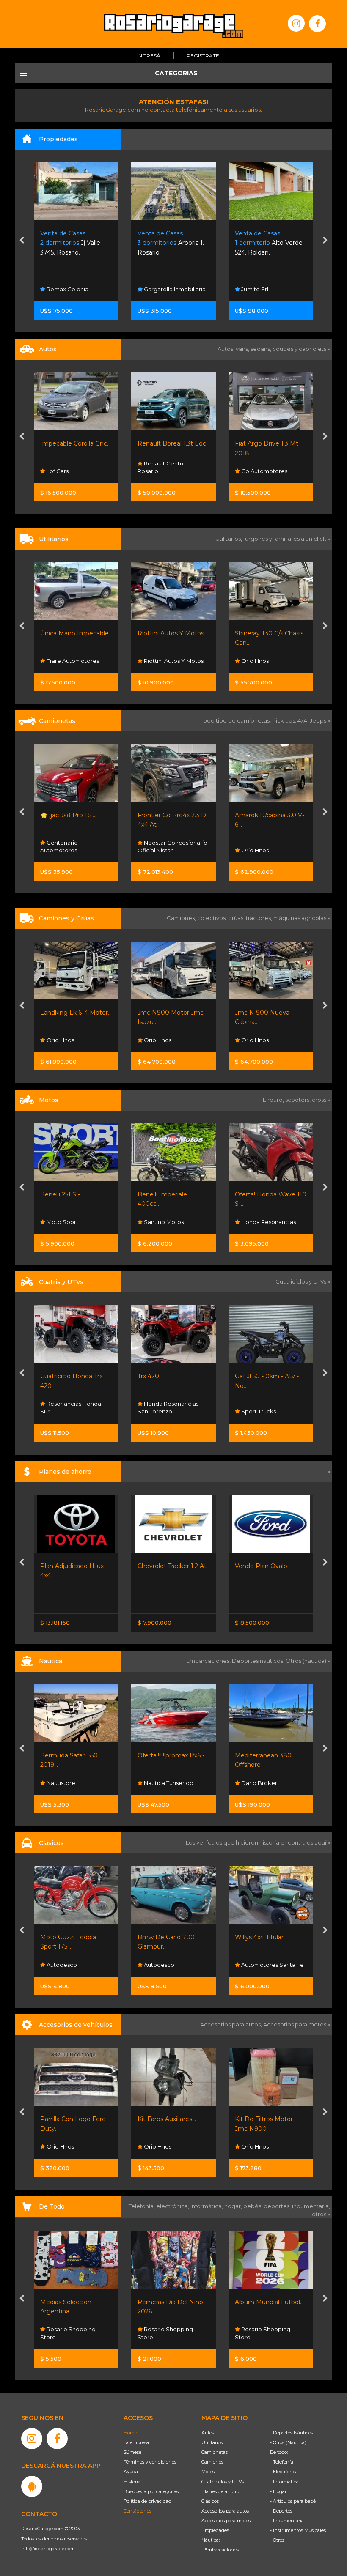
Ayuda (131, 2472)
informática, (207, 2206)
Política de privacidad (147, 2501)
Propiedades (215, 2530)
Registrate (203, 56)
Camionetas (215, 2452)
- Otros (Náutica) (288, 2442)
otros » (321, 2214)
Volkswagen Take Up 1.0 (270, 443)
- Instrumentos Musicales (298, 2530)
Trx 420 (51, 1376)
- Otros (277, 2540)
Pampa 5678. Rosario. (266, 243)
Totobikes (254, 2337)
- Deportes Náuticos (292, 2433)
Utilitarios (212, 2442)
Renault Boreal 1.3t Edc (74, 443)
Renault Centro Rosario (64, 467)
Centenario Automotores (254, 657)
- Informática (284, 2482)
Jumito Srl (157, 289)
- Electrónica (284, 2472)
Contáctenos (138, 2511)
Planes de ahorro (220, 2491)
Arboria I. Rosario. (73, 243)
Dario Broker (161, 1783)
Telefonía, (142, 2206)
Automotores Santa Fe (175, 1965)
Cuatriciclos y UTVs (223, 2482)
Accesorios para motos (295, 2024)
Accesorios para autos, (232, 2024)
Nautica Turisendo (71, 1783)
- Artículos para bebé (293, 2501)
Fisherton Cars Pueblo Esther (268, 1961)
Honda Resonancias (171, 1222)
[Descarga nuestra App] (32, 2486)
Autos (208, 2433)
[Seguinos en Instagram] (296, 23)
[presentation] (22, 241)
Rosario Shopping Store (68, 2333)
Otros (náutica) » (308, 1661)
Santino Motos (66, 1222)
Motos (208, 2472)
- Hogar (278, 2491)
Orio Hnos (157, 661)
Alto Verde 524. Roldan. (171, 243)
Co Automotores (166, 471)
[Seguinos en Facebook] (317, 24)
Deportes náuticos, (259, 1661)
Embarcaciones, (209, 1661)
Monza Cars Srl (261, 471)
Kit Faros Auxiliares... (69, 2119)
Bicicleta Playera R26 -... (269, 2302)
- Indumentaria (287, 2521)
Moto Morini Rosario (268, 1222)
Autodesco (256, 850)
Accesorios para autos (225, 2511)
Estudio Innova (260, 289)
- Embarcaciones (220, 2550)
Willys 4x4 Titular (162, 1937)
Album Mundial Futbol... (172, 2302)
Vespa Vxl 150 (255, 1194)
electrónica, (173, 2206)
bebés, (253, 2206)
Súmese (132, 2452)
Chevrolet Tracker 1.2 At (75, 1566)
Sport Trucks (161, 1411)
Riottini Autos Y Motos (73, 633)
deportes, (278, 2206)
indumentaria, (311, 2206)
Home (130, 2433)
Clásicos (210, 2501)
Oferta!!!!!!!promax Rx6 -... (76, 1755)
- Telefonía (282, 2462)
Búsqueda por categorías (151, 2491)
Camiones (212, 2462)
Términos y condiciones (150, 2462)
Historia (132, 2482)
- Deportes (281, 2511)
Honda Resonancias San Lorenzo (71, 1407)
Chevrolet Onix (257, 1566)
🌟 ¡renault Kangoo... (265, 633)
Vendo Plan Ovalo (164, 1566)
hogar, (234, 2206)
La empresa (136, 2442)
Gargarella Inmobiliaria (77, 289)
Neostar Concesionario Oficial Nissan (75, 846)
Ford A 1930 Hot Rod (266, 1937)
